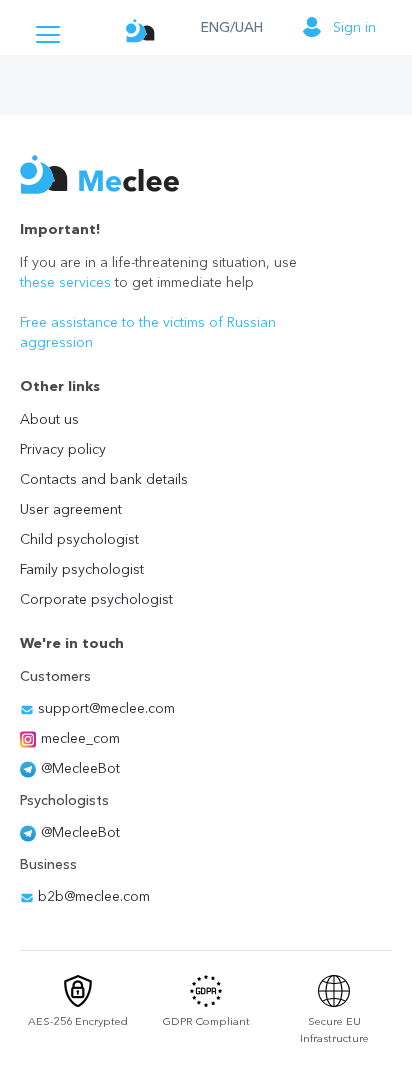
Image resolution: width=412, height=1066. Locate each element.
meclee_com (80, 738)
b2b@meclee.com (92, 896)
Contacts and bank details (104, 479)
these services (65, 282)
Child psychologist (79, 539)
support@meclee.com (104, 708)
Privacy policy (63, 449)
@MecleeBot (80, 768)
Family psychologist (82, 569)
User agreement (71, 509)
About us (49, 419)
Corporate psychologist (96, 599)
